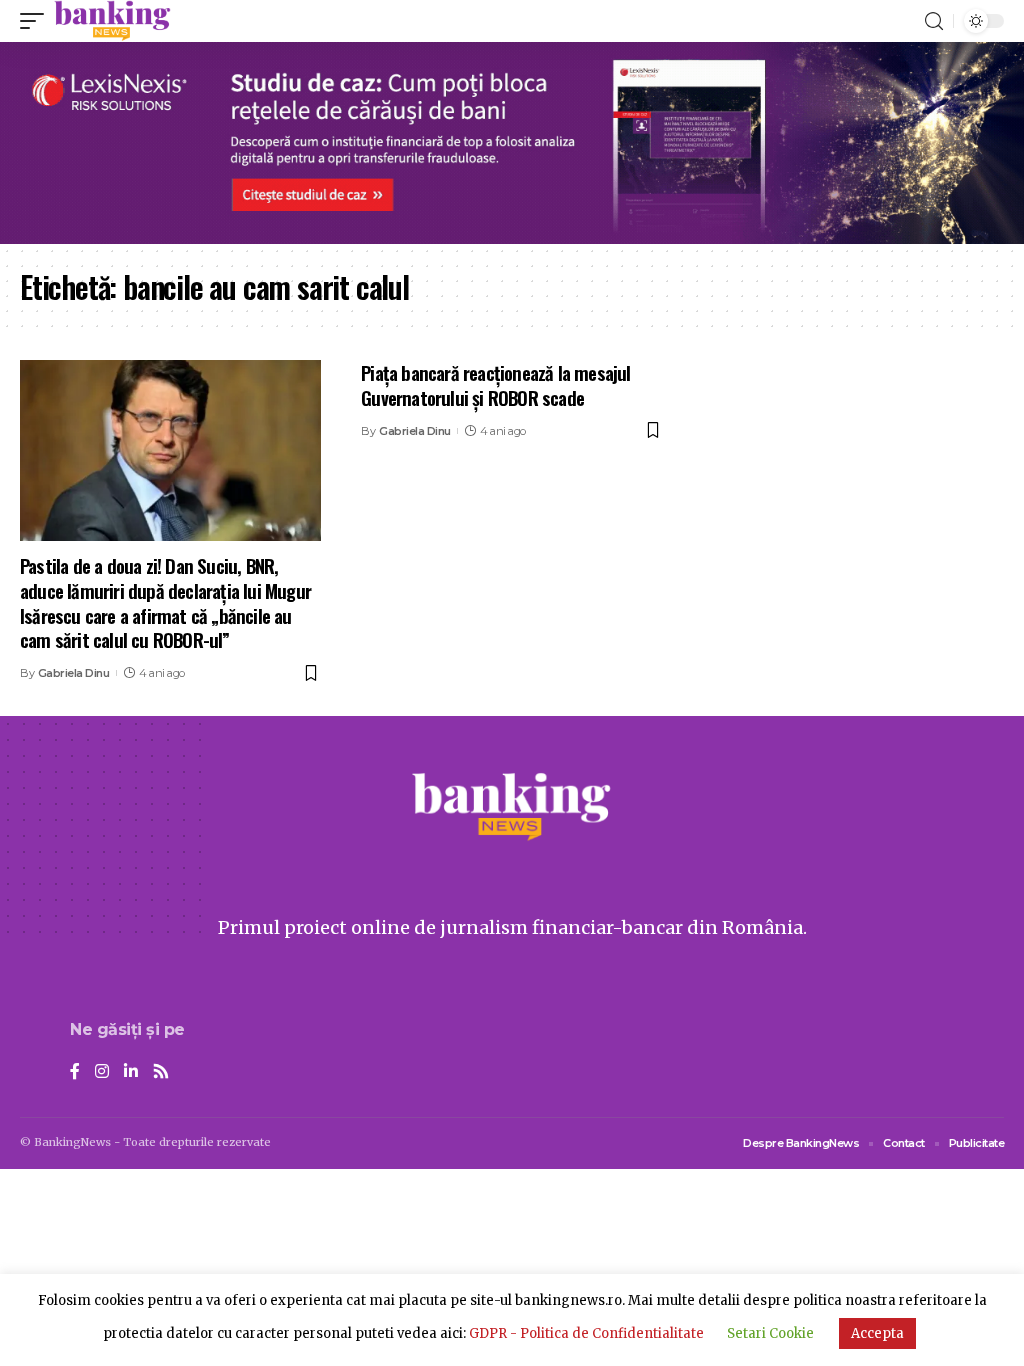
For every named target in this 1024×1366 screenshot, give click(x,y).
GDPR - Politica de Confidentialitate (586, 1333)
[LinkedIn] (131, 1072)
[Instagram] (102, 1072)
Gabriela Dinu (74, 673)
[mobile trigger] (37, 21)
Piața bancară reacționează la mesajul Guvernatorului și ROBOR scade (495, 384)
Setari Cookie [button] (770, 1333)
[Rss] (161, 1072)
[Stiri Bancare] (112, 21)
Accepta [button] (877, 1333)
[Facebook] (75, 1072)
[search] (934, 21)
